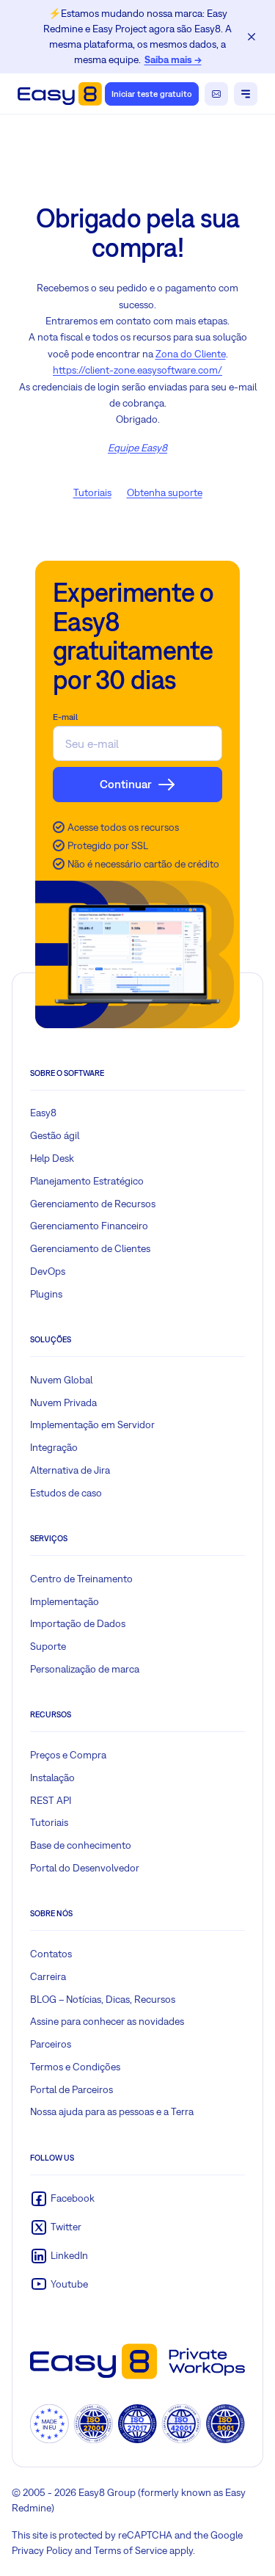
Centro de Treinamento (81, 1579)
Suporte (48, 1646)
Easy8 (43, 1113)
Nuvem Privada (63, 1402)
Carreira (48, 1976)
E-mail (65, 717)
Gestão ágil (55, 1135)
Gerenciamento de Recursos (93, 1204)
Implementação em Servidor (92, 1425)
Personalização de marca (85, 1669)
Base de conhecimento (81, 1845)
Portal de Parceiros (71, 2089)
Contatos (51, 1954)
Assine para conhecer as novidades (107, 2021)
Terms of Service (131, 2550)
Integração (54, 1447)
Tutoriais (92, 492)
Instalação (52, 1778)
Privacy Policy (42, 2550)
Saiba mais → (173, 59)
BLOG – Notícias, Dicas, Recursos (103, 1999)
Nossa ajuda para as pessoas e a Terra (112, 2111)
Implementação (65, 1601)
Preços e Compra (68, 1755)
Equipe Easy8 (137, 448)
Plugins (46, 1294)
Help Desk (52, 1158)
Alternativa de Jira (70, 1470)
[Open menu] (246, 94)
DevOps (48, 1271)
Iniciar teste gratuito (152, 94)
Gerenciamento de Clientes (90, 1248)
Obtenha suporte (165, 492)
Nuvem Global (61, 1380)
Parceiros (51, 2044)
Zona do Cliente (191, 354)
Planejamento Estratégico (87, 1181)
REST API (51, 1800)
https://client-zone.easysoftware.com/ (137, 370)
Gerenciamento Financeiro (89, 1226)
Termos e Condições (75, 2067)
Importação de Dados (78, 1623)
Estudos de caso (66, 1493)
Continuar (126, 784)
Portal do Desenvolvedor (85, 1868)
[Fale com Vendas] (216, 94)
